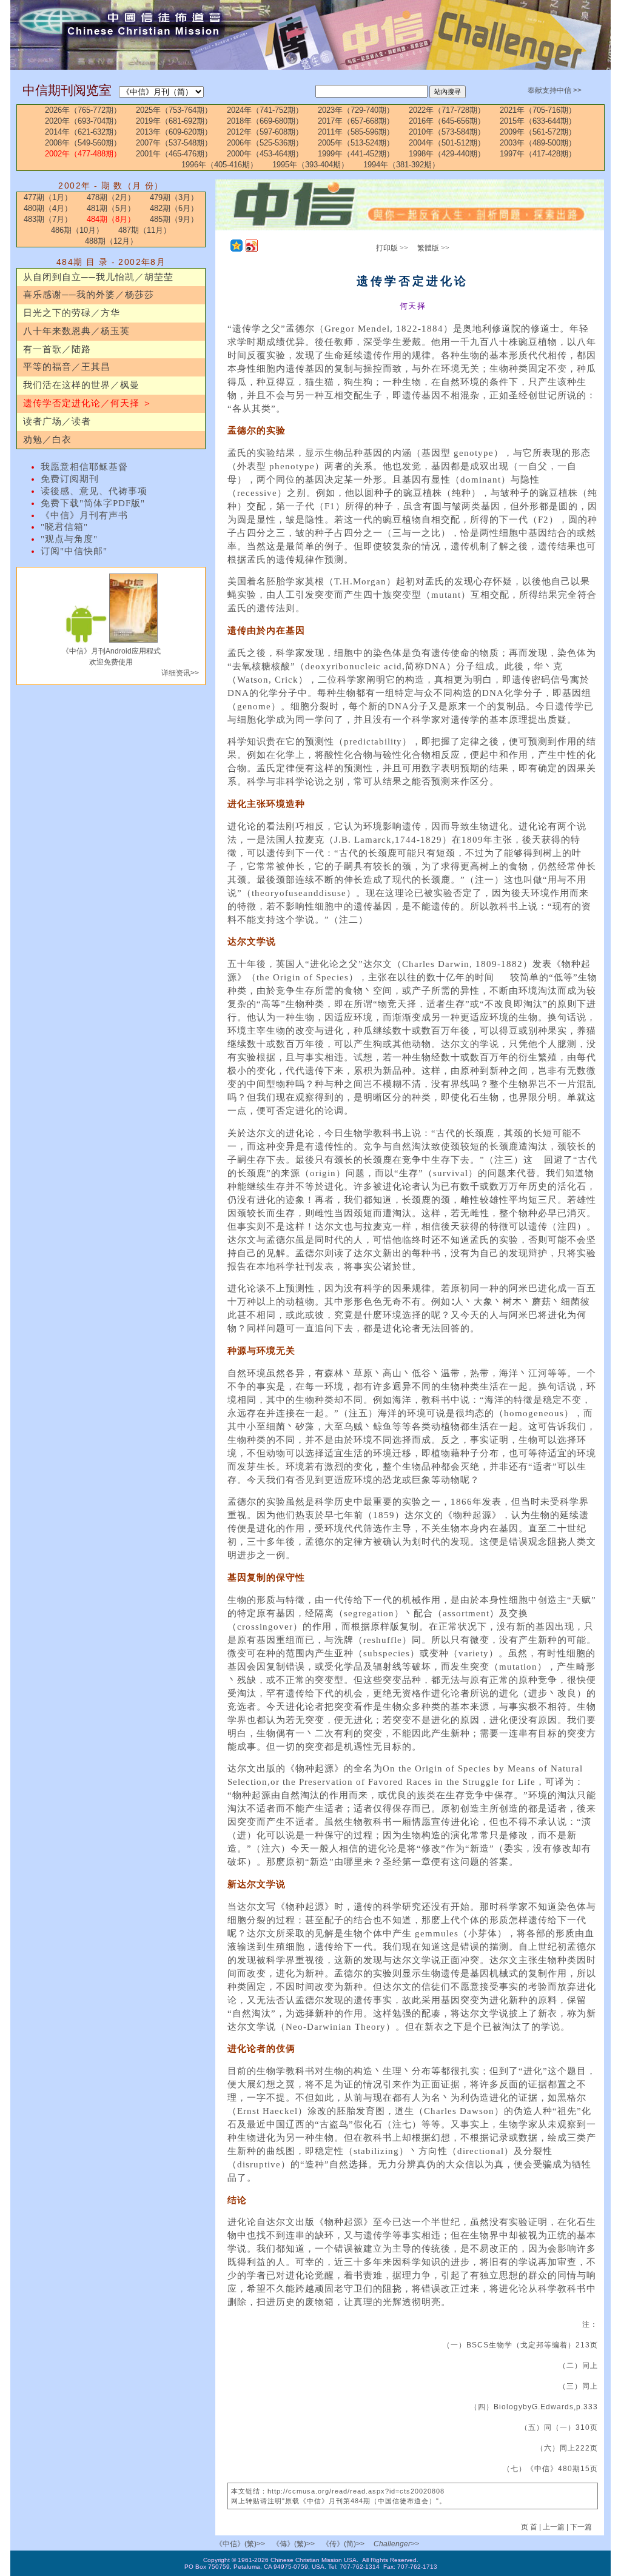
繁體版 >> (433, 248)
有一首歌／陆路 (57, 349)
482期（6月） (174, 208)
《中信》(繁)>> (240, 2544)
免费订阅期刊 (70, 479)
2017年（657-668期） (356, 121)
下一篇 (581, 2527)
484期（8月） (111, 219)
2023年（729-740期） (356, 110)
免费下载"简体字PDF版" (93, 503)
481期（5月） (111, 208)
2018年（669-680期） (265, 121)
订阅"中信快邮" (74, 551)
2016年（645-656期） (447, 121)
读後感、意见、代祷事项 (94, 491)
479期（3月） (174, 197)
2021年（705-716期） (538, 110)
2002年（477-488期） (83, 154)
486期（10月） (77, 230)
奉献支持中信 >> (555, 90)
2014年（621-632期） (83, 132)
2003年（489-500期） (538, 143)
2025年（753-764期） (174, 110)
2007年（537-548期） (174, 143)
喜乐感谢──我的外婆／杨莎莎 (89, 295)
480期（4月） (48, 208)
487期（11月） (145, 230)
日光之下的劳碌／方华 (72, 313)
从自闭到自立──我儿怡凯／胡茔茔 (98, 277)
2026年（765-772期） (83, 110)
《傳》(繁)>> (294, 2544)
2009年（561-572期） (538, 132)
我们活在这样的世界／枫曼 (81, 385)
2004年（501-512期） (447, 143)
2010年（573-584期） (447, 132)
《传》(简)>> (343, 2544)
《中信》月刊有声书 (84, 515)
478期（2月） (111, 197)
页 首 (530, 2527)
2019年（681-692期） (174, 121)
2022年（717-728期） (447, 110)
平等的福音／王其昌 (67, 367)
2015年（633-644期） (538, 121)
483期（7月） (48, 219)
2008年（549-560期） (83, 143)
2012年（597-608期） (265, 132)
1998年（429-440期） (447, 154)
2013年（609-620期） (174, 132)
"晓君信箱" (64, 527)
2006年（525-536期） (265, 143)
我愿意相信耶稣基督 (84, 467)
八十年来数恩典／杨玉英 (76, 331)
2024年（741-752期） (265, 110)
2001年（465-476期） (174, 154)
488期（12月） (111, 241)
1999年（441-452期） (356, 154)
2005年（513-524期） (356, 143)
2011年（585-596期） (356, 132)
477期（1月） (48, 197)
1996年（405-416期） (220, 165)
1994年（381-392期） (401, 165)
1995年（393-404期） (310, 165)
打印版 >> (392, 248)
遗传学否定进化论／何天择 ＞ (88, 403)
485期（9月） (174, 219)
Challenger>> (396, 2544)
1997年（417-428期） (538, 154)
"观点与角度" (69, 539)
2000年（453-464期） (265, 154)
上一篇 (554, 2527)
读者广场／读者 (57, 421)
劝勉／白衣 (47, 440)
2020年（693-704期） (83, 121)
